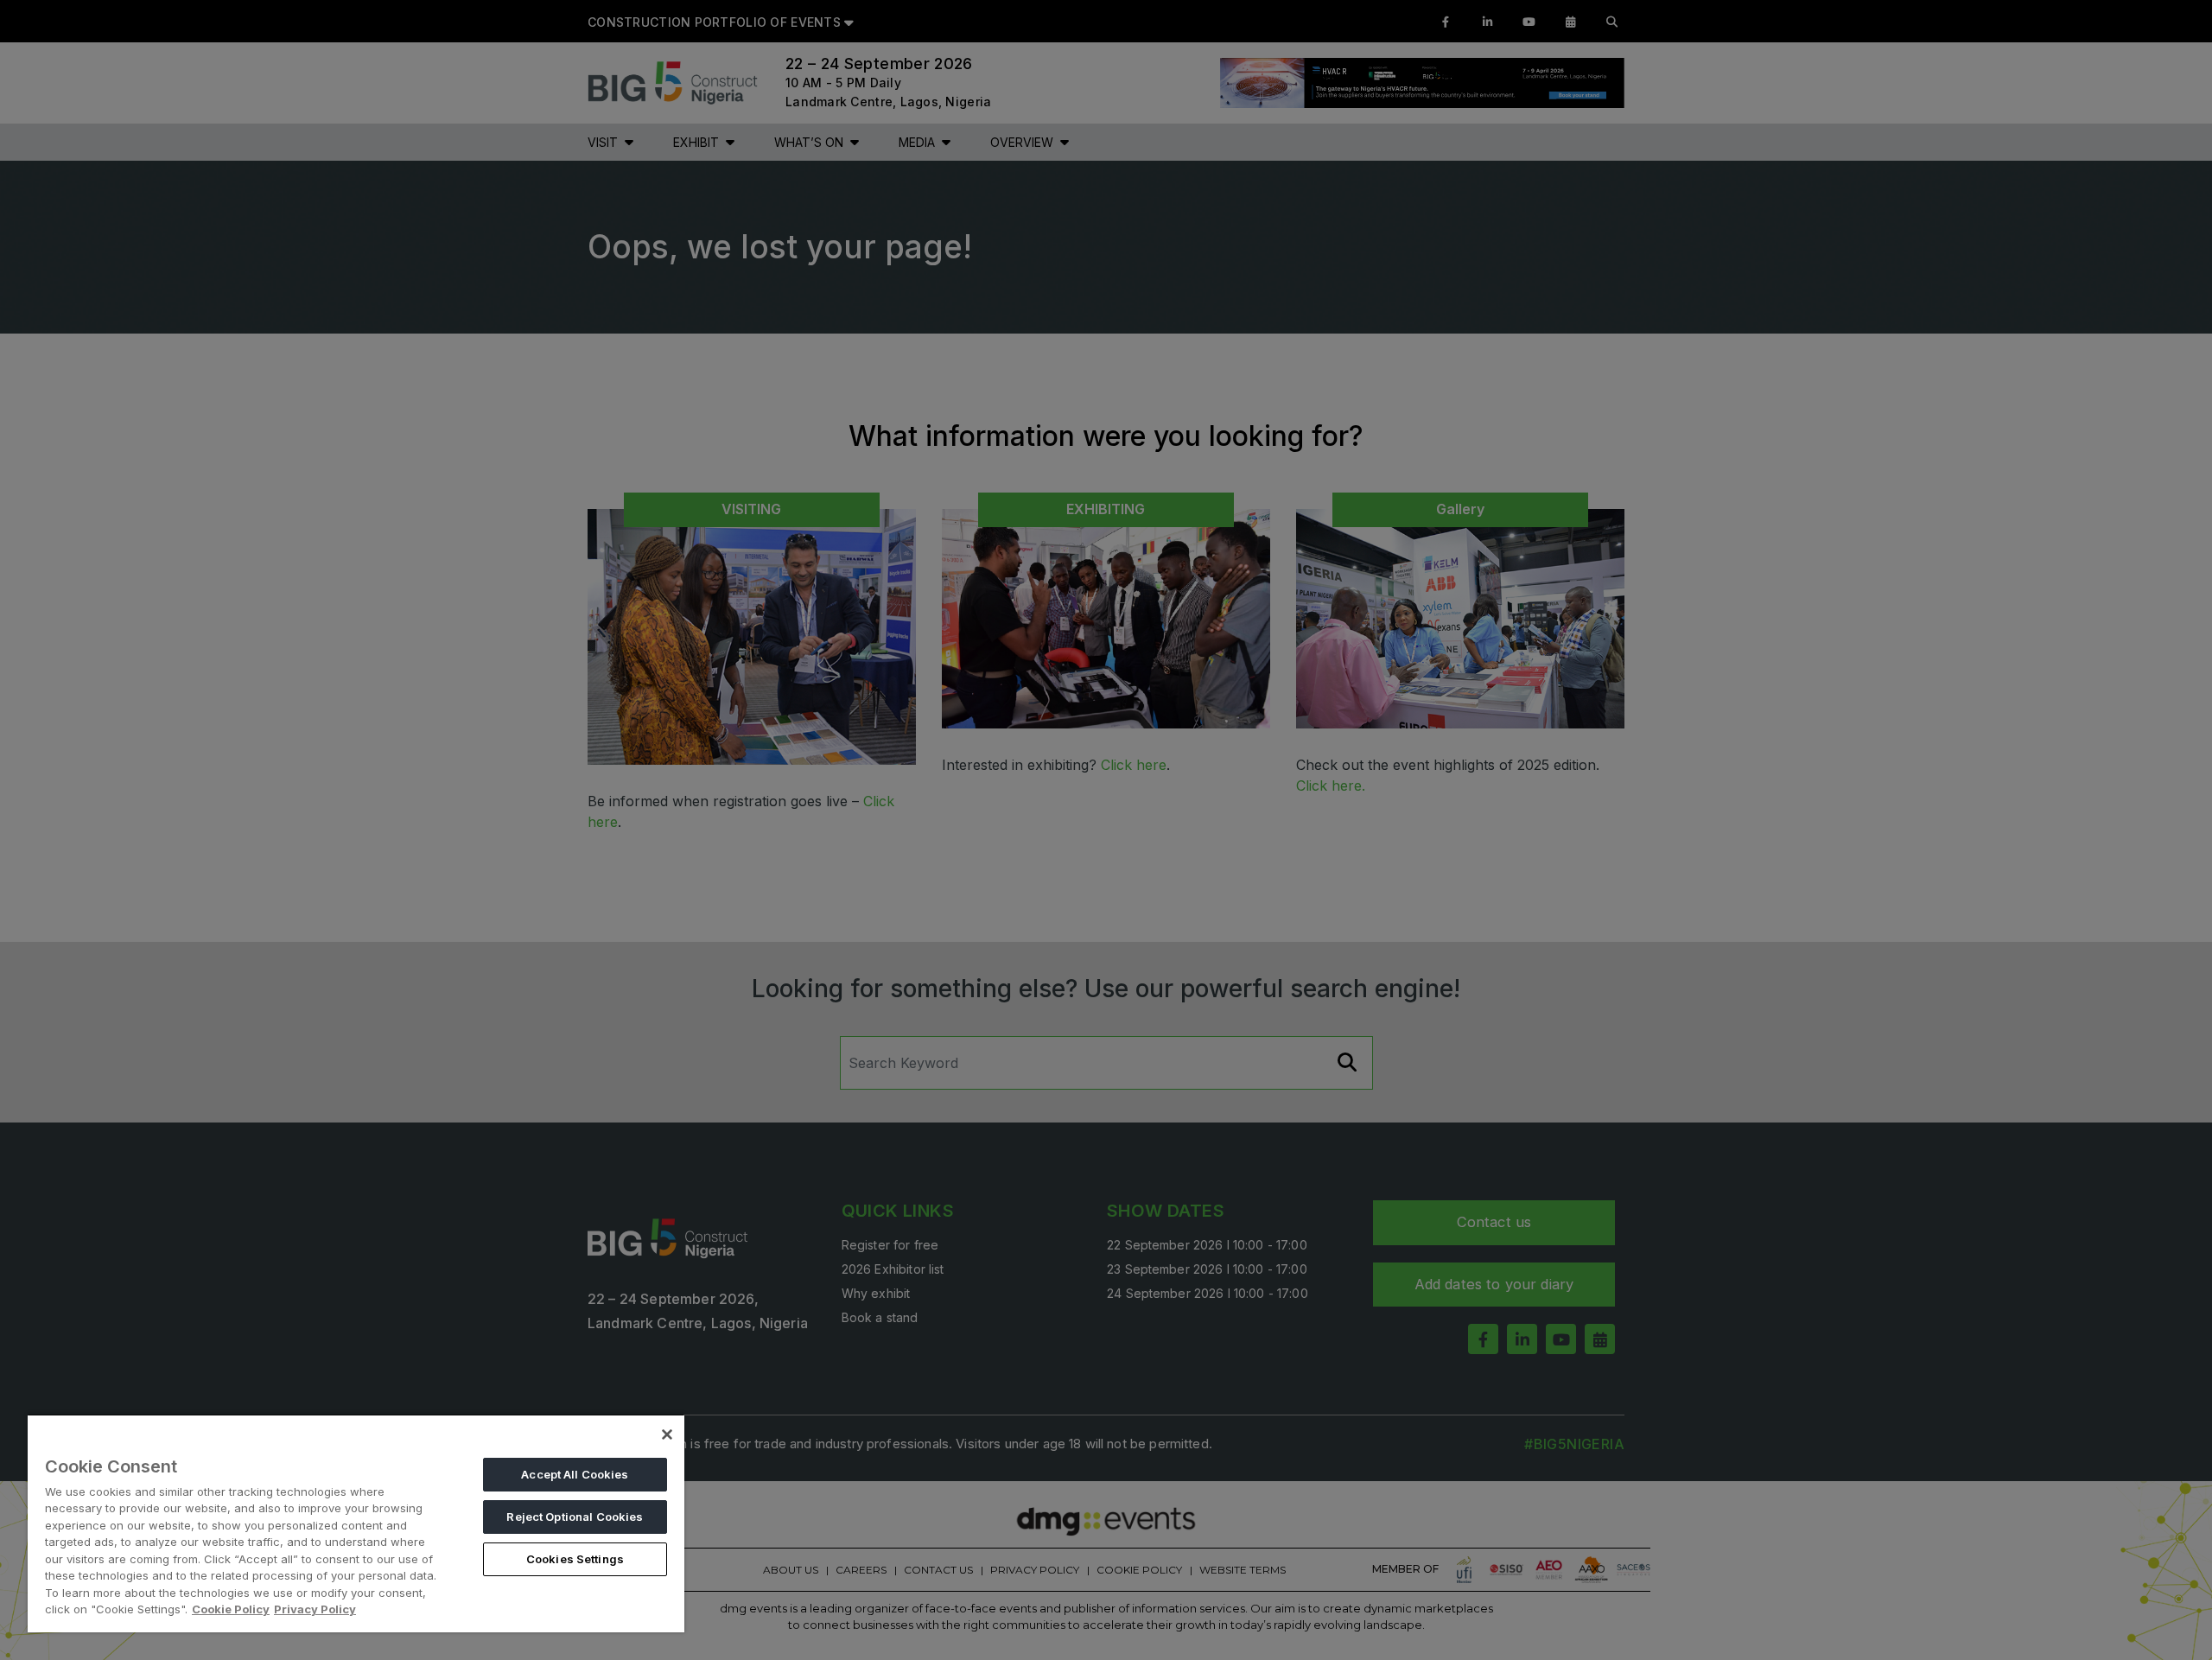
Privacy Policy (315, 1609)
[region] (356, 1523)
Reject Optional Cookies (575, 1517)
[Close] (667, 1434)
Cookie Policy (231, 1609)
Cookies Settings (575, 1559)
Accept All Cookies (575, 1474)
